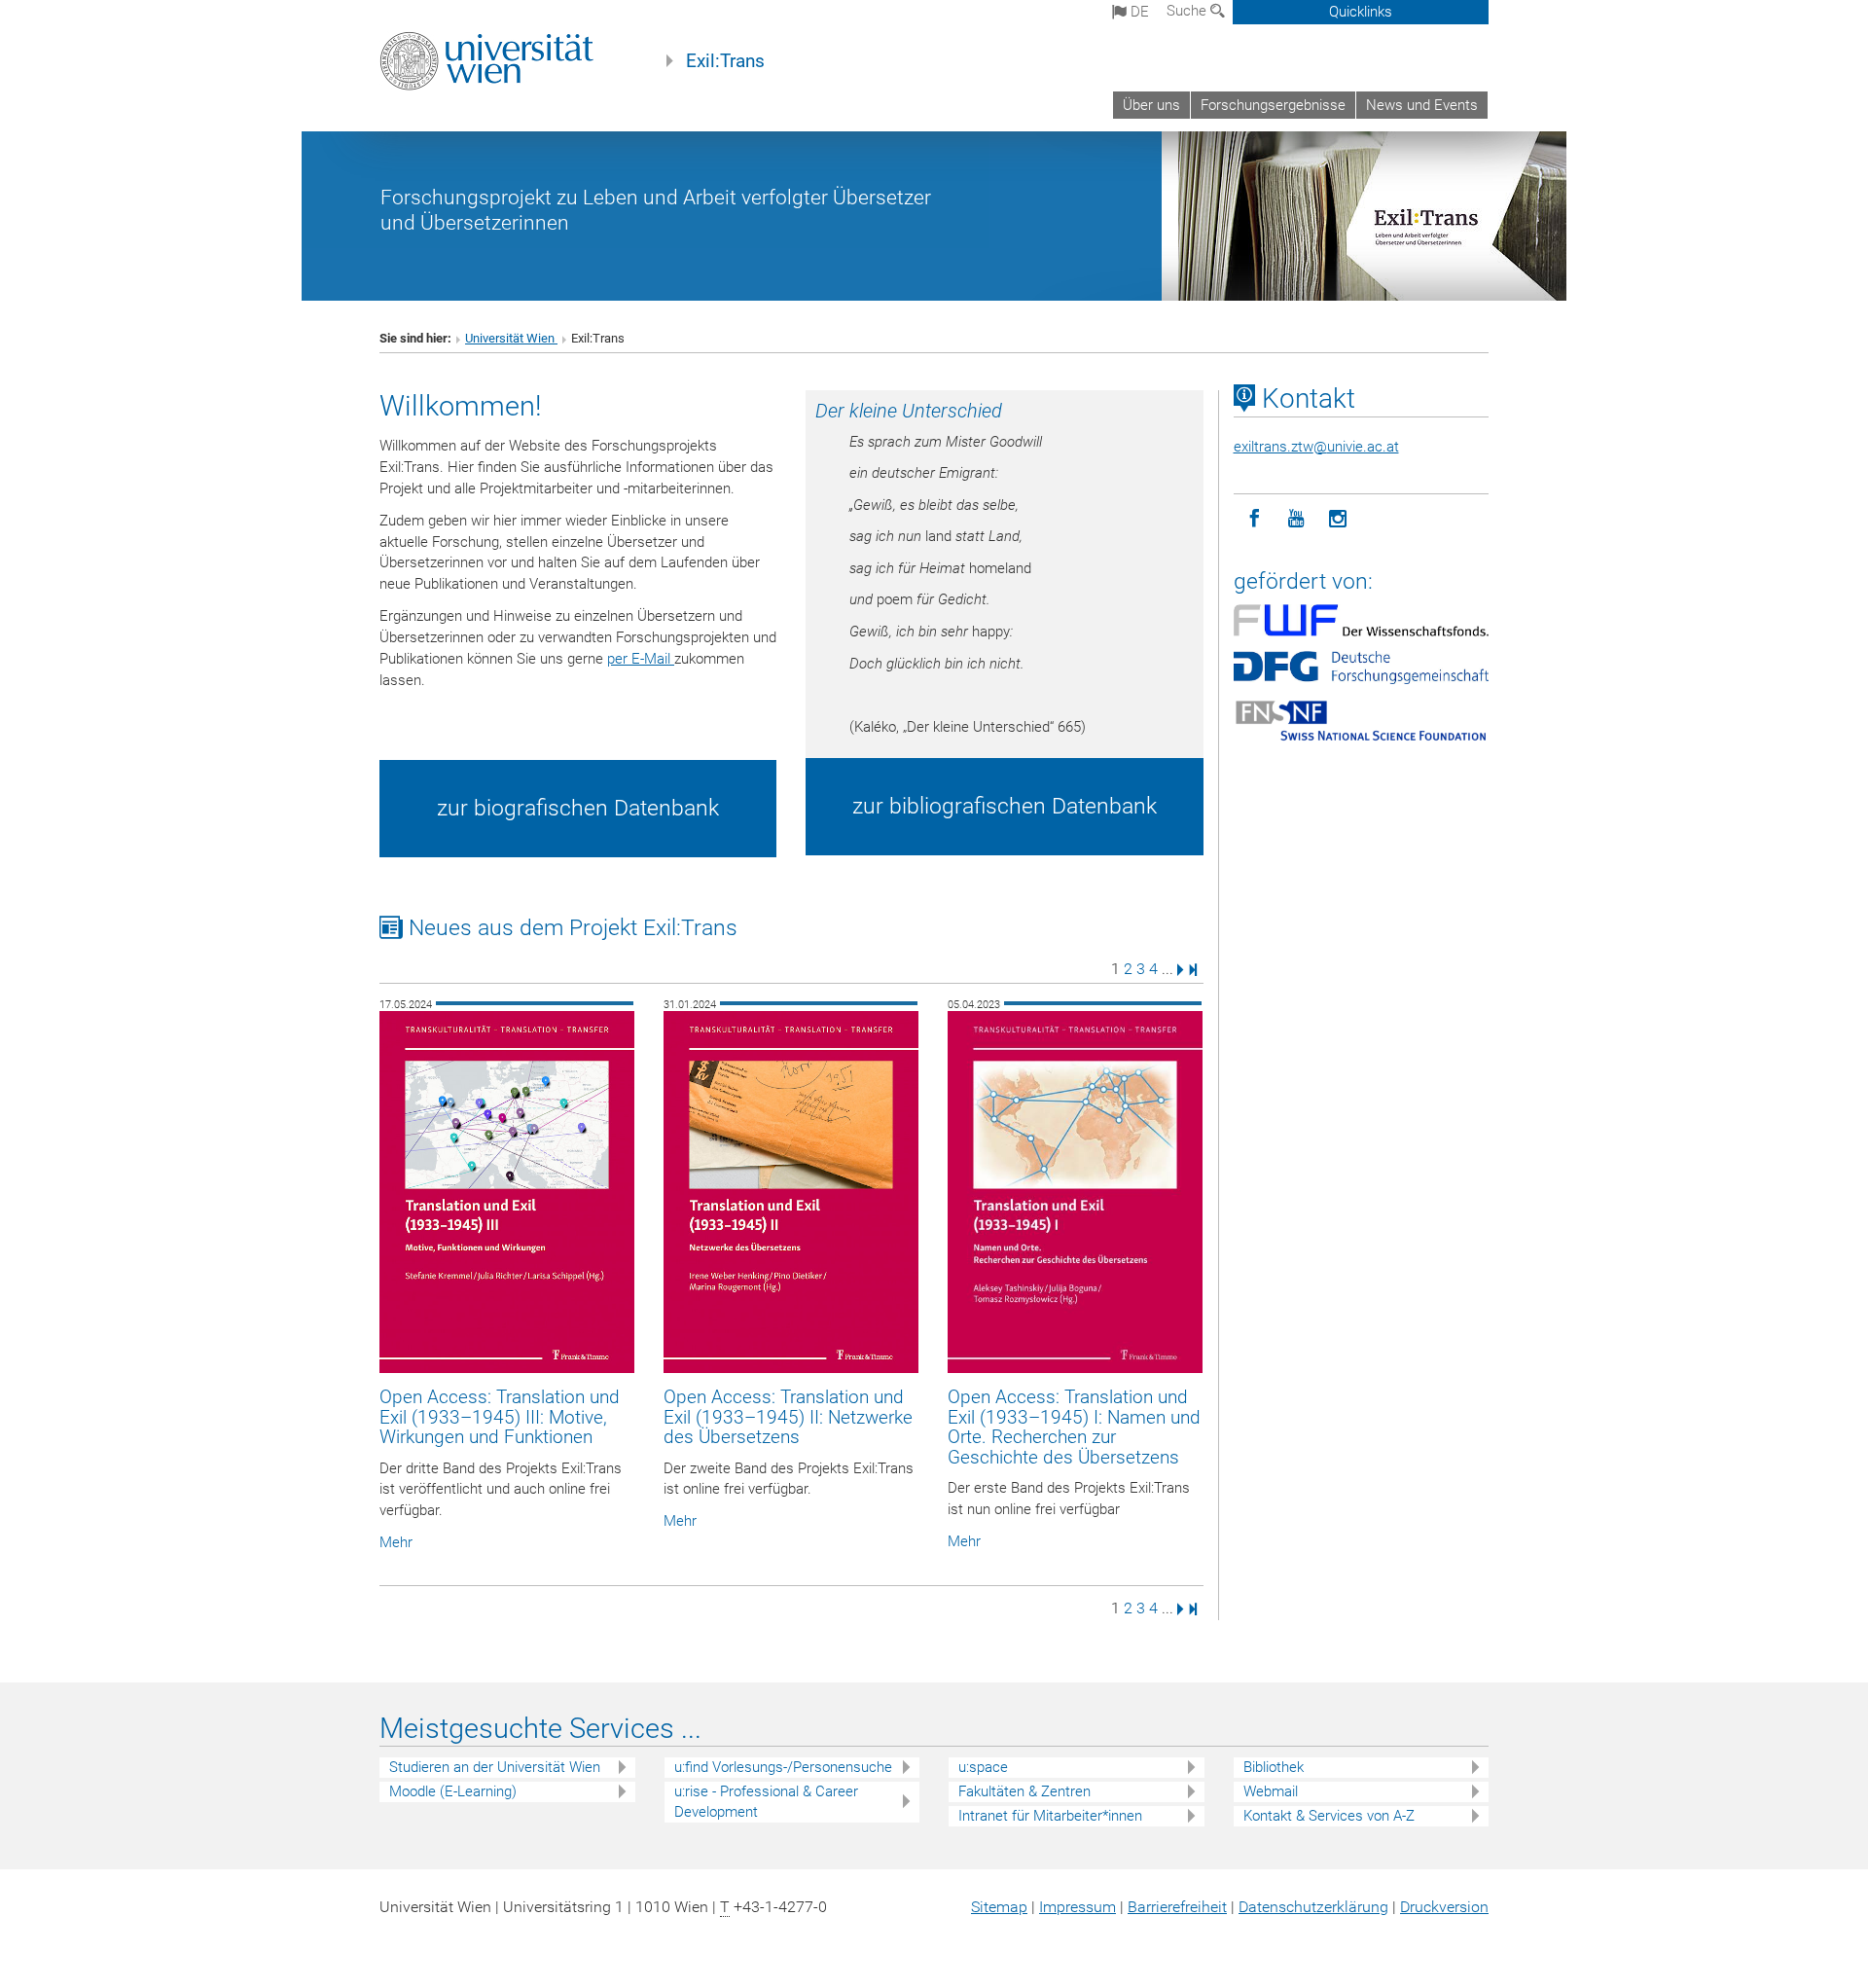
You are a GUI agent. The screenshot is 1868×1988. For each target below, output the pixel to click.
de (1138, 12)
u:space (983, 1767)
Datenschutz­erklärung (1313, 1907)
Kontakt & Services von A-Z (1329, 1816)
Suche (1188, 11)
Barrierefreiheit (1177, 1907)
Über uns (1151, 105)
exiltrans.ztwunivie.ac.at (1316, 447)
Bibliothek (1274, 1767)
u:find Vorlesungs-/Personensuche (783, 1767)
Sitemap (999, 1907)
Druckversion (1444, 1907)
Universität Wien (511, 338)
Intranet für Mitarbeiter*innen (1050, 1816)
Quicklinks (1361, 12)
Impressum (1078, 1907)
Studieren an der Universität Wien (495, 1767)
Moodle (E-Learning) (453, 1791)
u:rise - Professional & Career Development (766, 1802)
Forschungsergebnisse (1273, 105)
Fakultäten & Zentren (1024, 1791)
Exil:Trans (725, 61)
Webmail (1271, 1791)
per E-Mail (641, 659)
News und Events (1422, 105)
